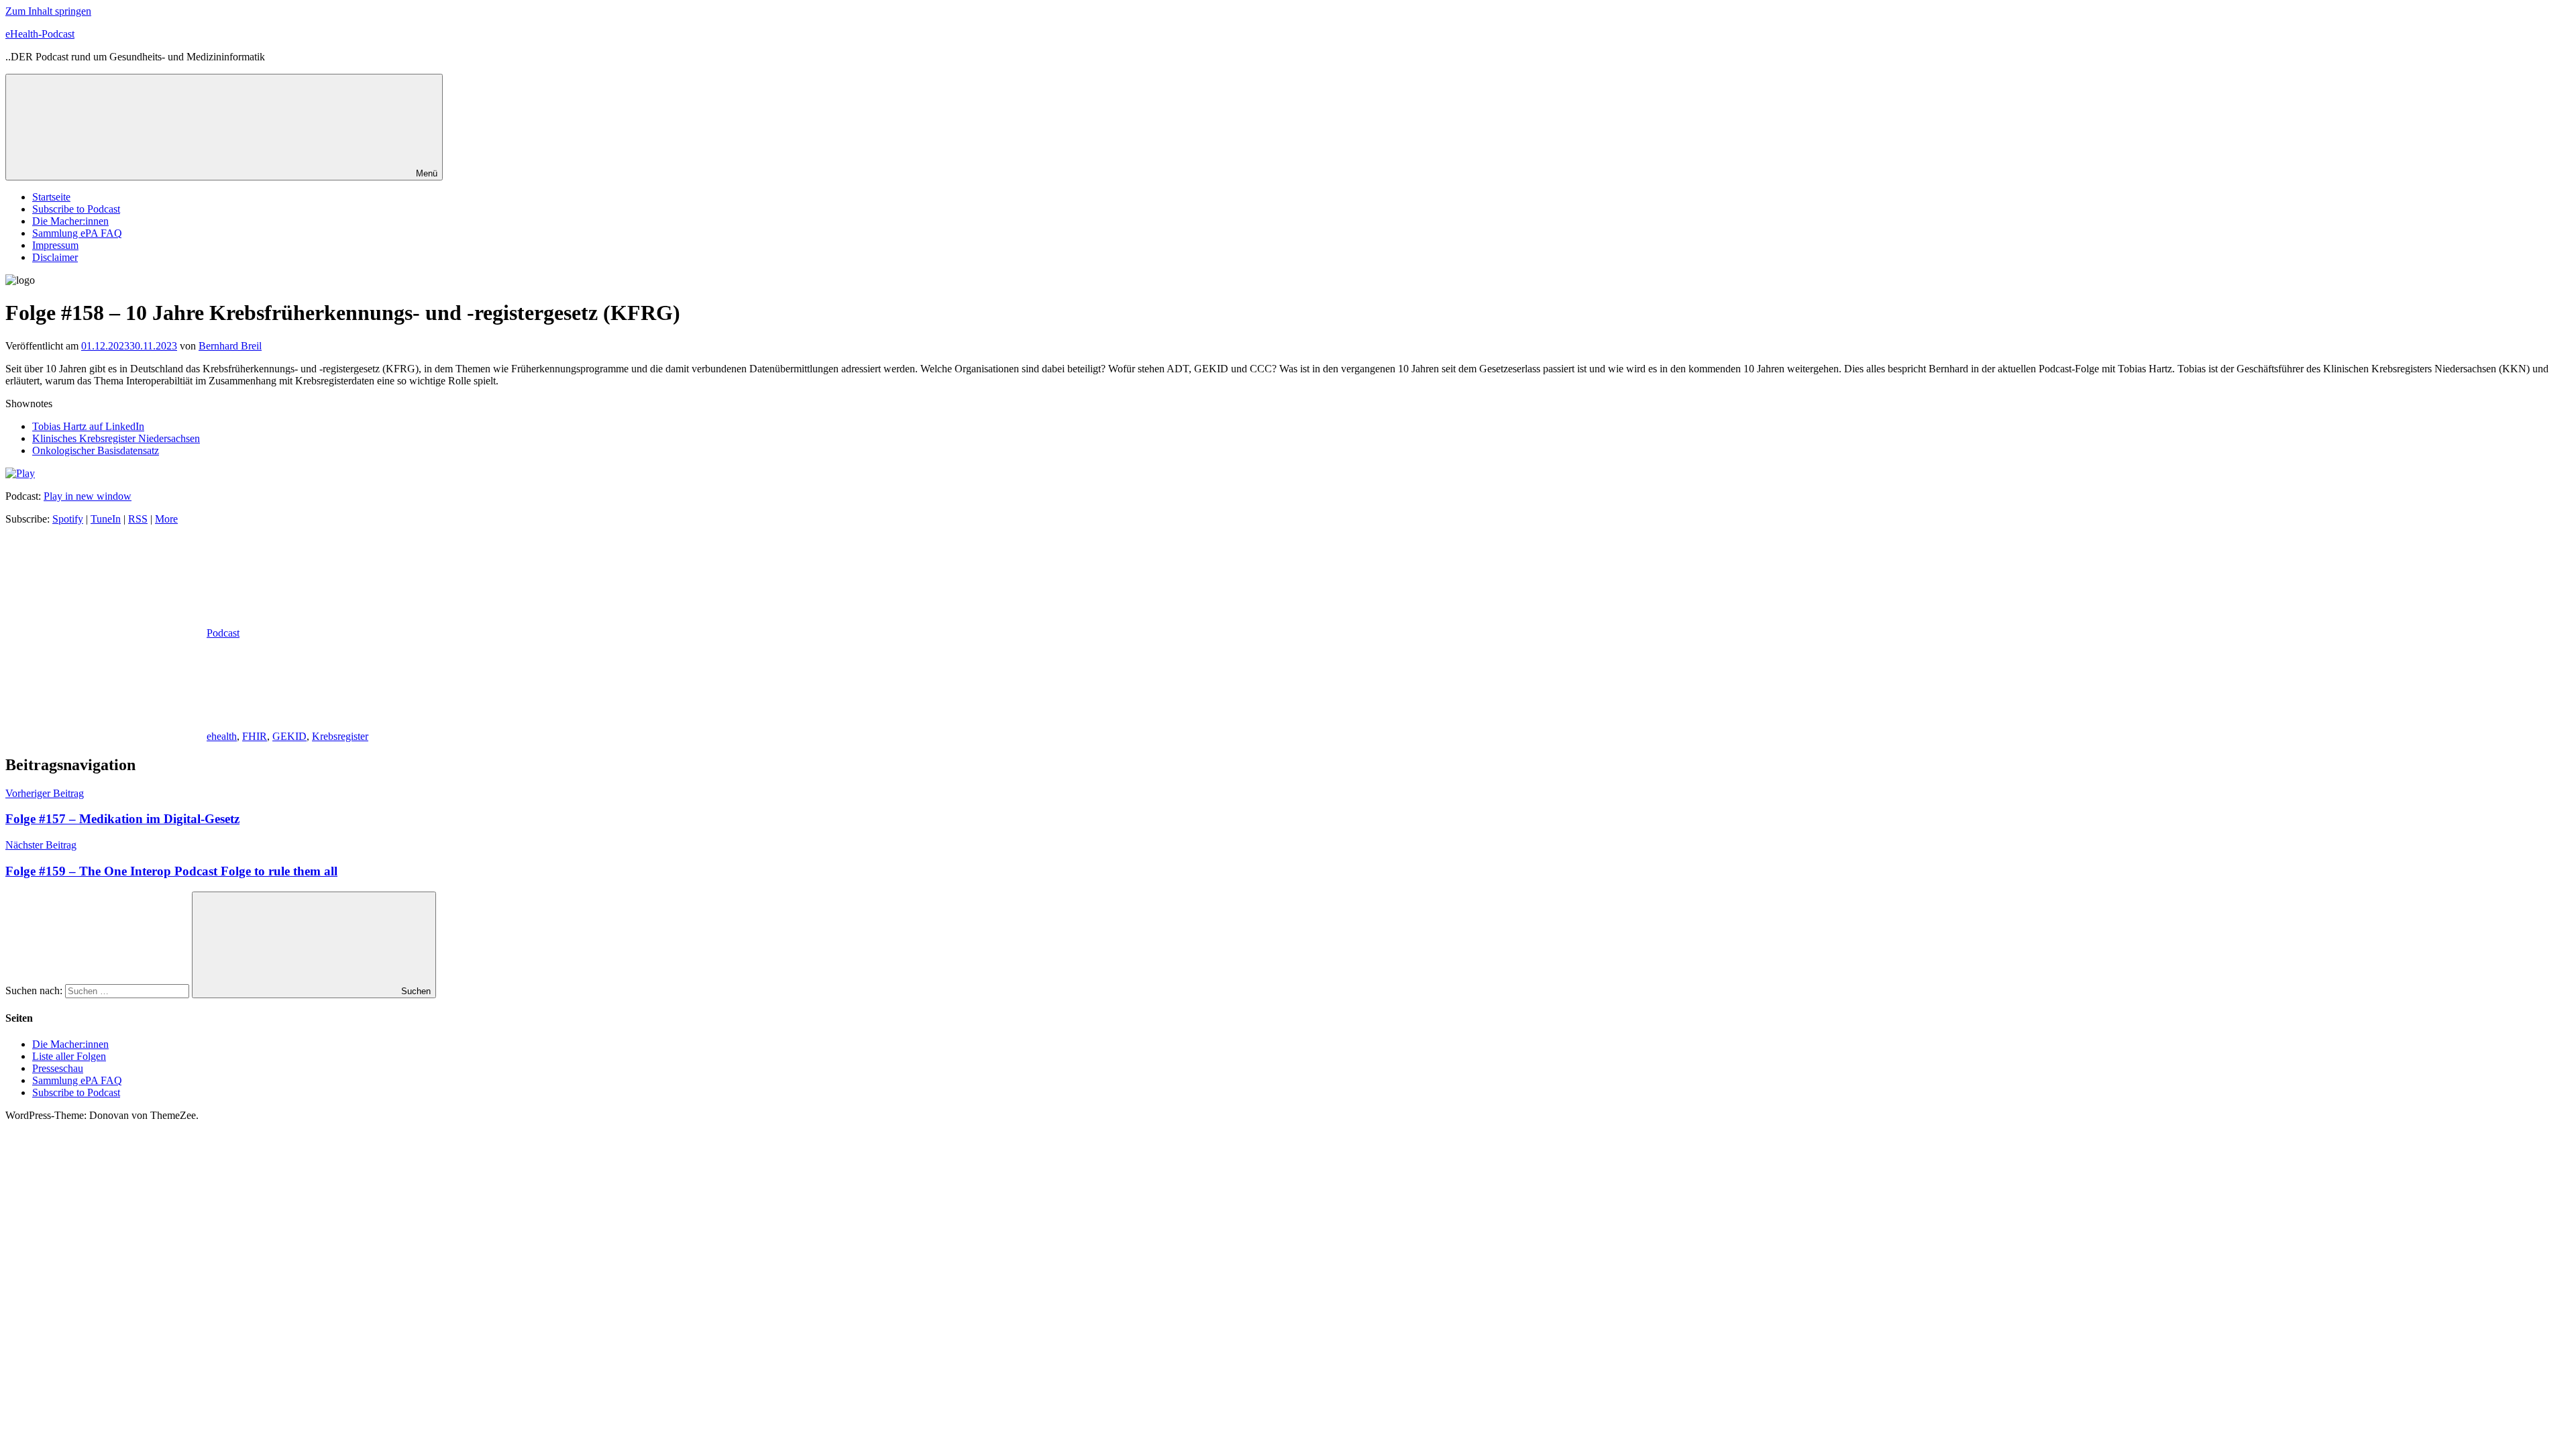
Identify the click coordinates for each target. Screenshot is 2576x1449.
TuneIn (106, 519)
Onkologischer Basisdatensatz (96, 450)
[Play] (20, 473)
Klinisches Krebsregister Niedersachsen (116, 438)
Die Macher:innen (70, 221)
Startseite (51, 197)
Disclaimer (55, 257)
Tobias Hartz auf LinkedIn (88, 426)
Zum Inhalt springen (48, 11)
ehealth (222, 736)
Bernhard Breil (230, 346)
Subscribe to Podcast (76, 209)
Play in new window (88, 496)
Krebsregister (340, 736)
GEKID (289, 736)
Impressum (55, 245)
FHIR (255, 736)
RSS (138, 519)
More (166, 519)
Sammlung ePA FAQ (77, 233)
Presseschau (58, 1068)
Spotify (68, 519)
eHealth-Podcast (40, 34)
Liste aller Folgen (69, 1056)
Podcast (223, 633)
